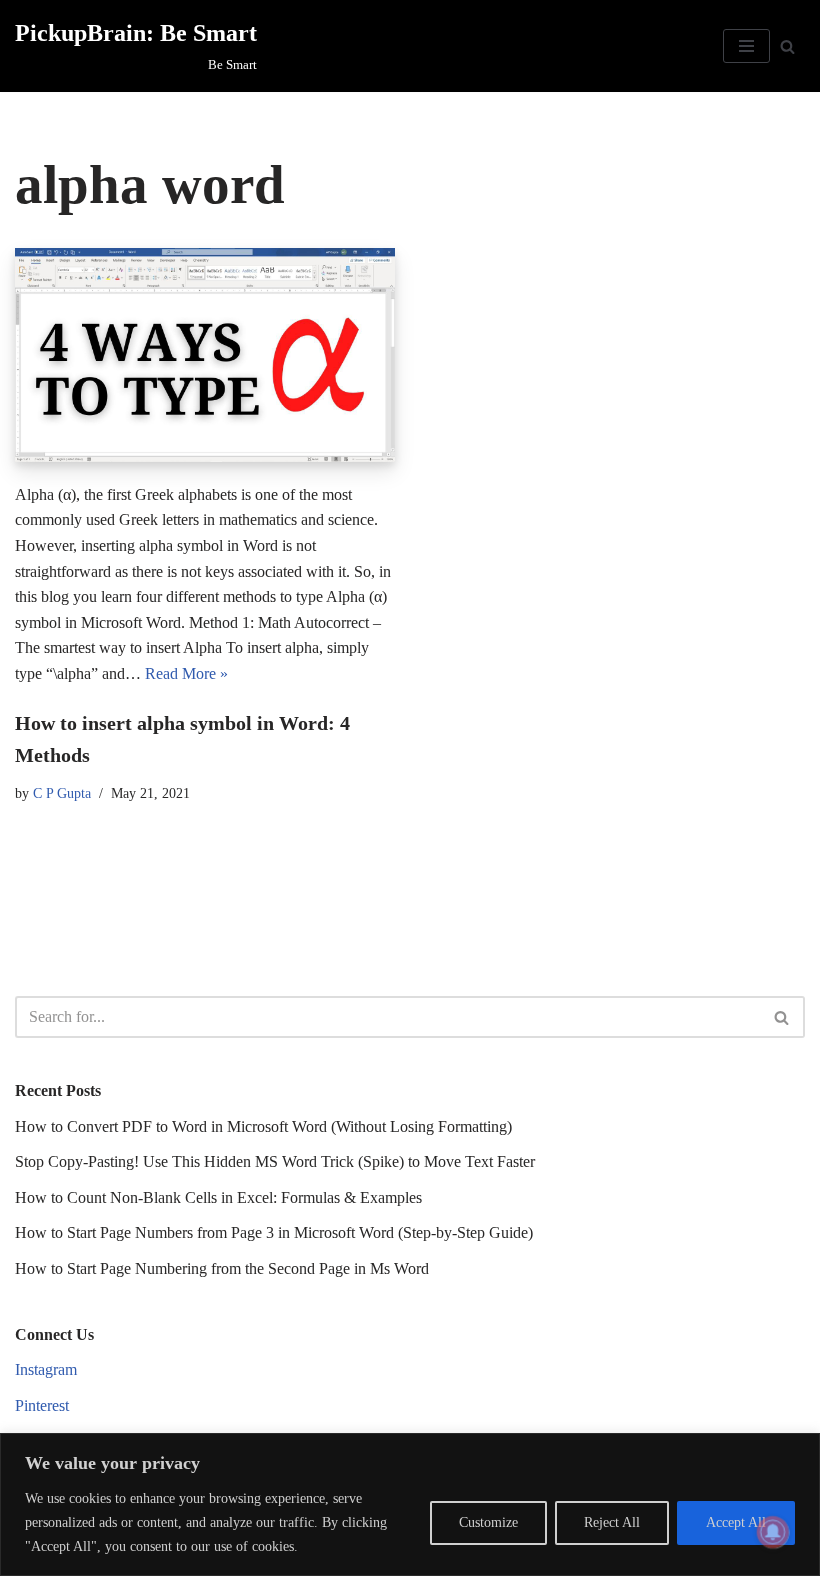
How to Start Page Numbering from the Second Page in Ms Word (222, 1268)
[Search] (787, 46)
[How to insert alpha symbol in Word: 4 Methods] (205, 355)
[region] (410, 1504)
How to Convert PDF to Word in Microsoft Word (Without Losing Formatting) (263, 1126)
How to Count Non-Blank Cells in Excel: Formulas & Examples (218, 1197)
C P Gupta (62, 793)
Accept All (736, 1522)
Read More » (186, 673)
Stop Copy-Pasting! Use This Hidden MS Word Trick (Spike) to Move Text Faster (275, 1161)
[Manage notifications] (773, 1532)
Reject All (612, 1522)
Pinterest (42, 1405)
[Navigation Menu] (746, 46)
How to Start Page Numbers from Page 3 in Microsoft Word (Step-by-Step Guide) (274, 1232)
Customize (488, 1522)
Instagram (46, 1369)
